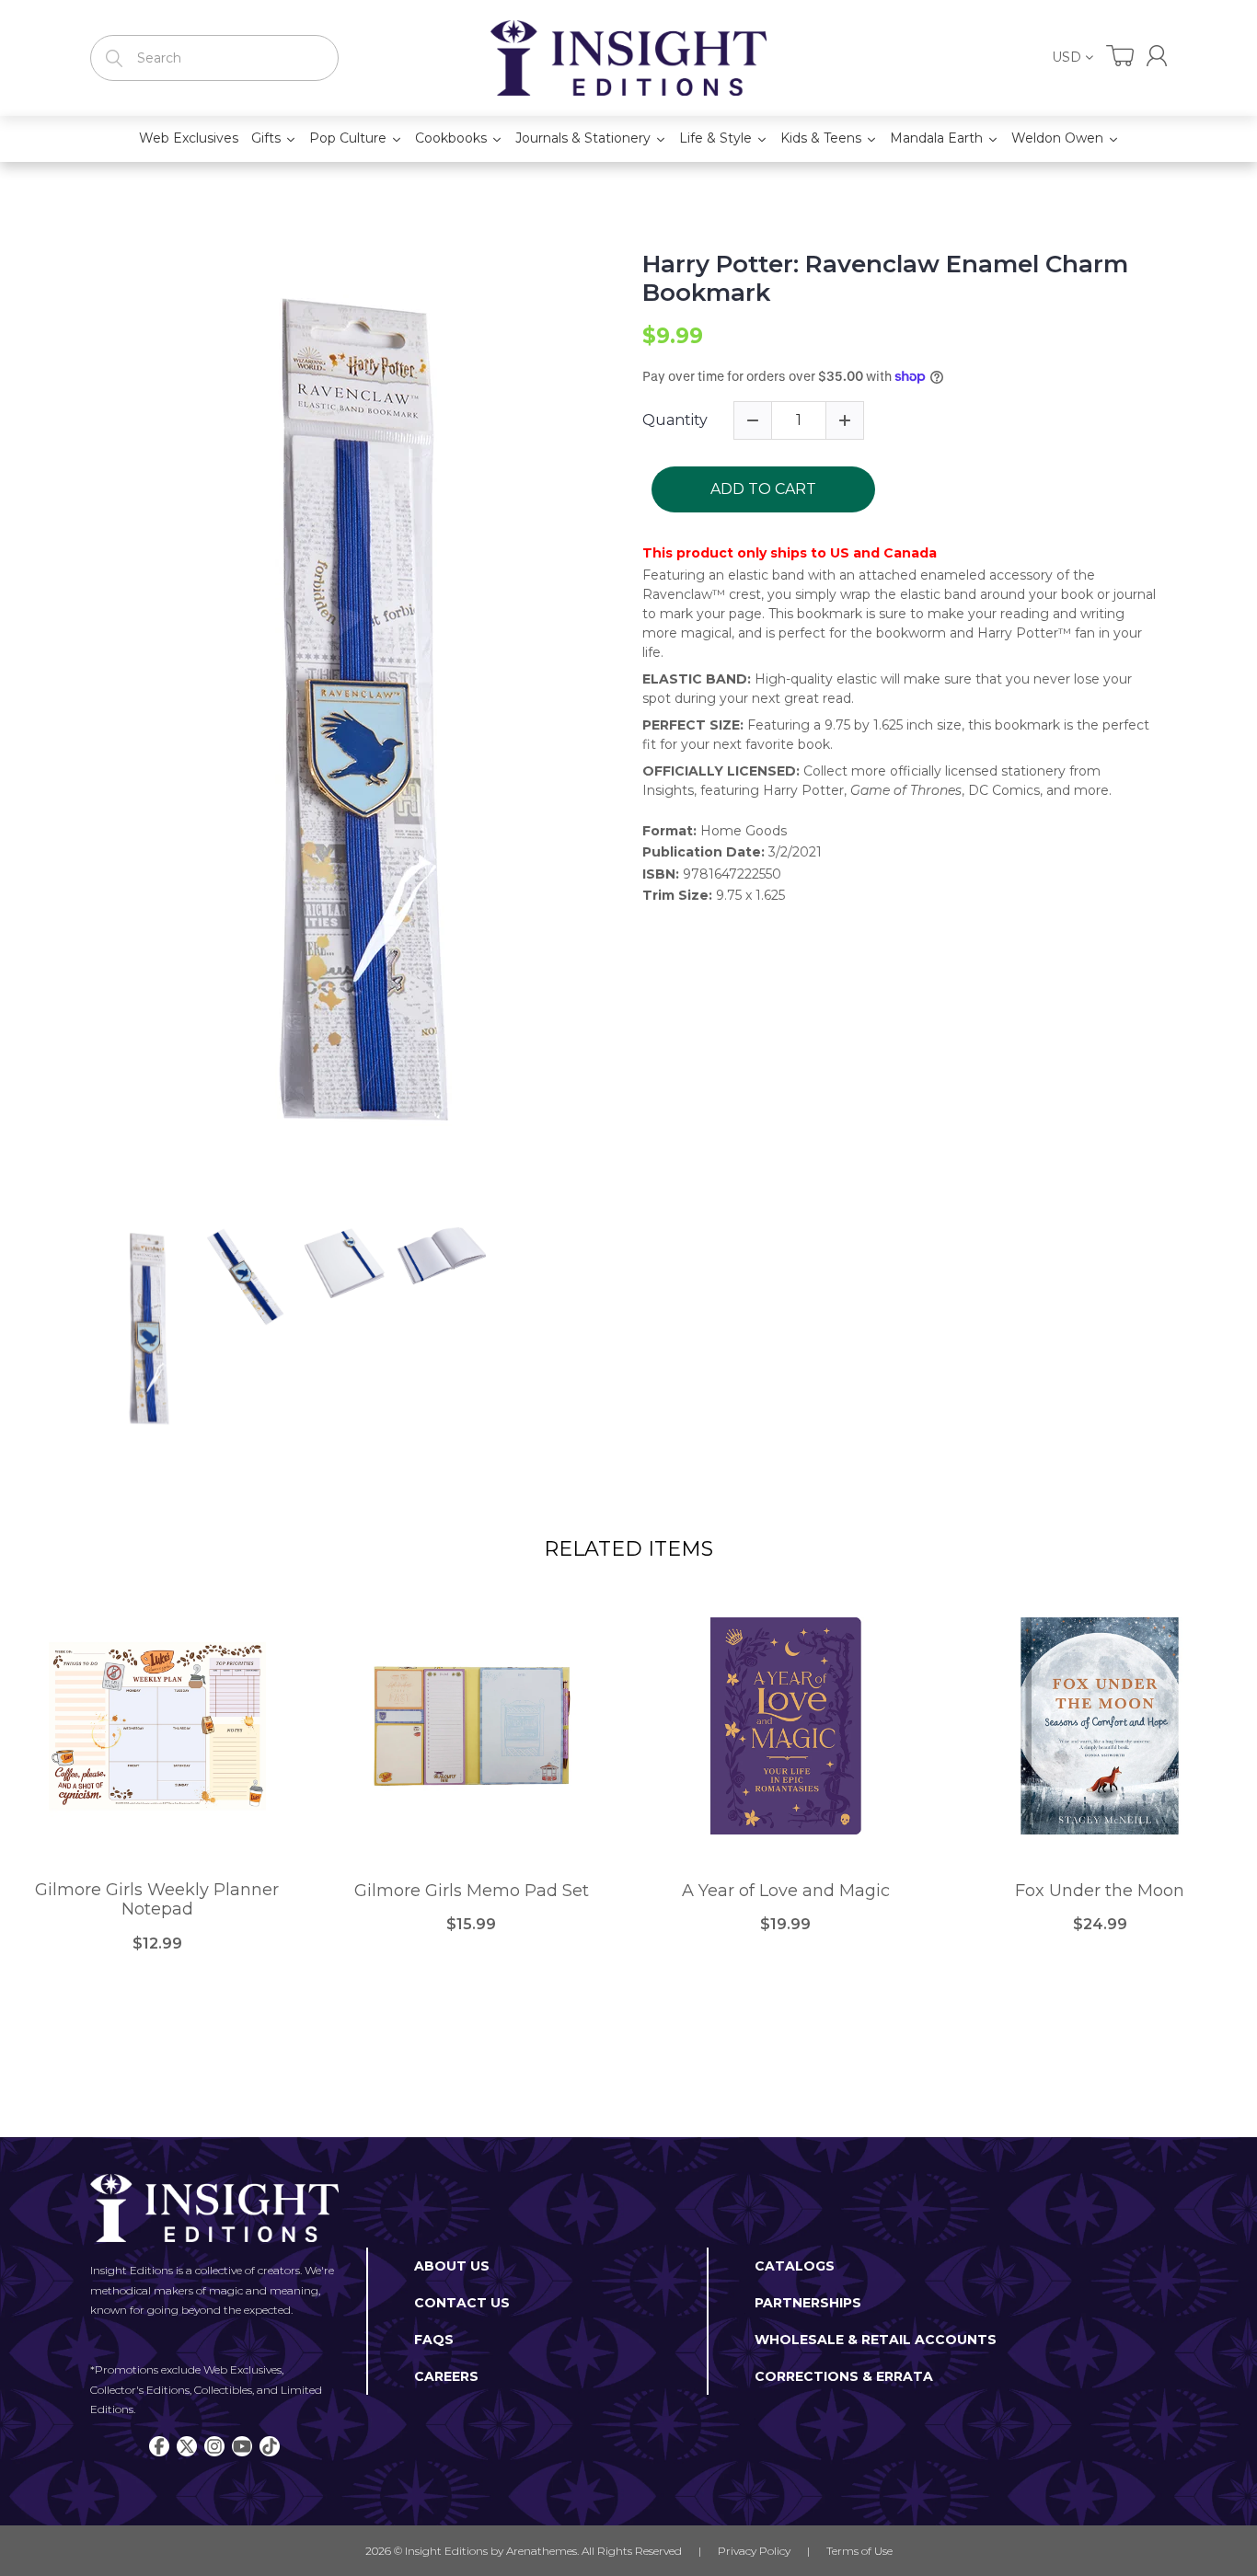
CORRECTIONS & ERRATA (844, 2376)
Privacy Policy (754, 2551)
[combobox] (214, 58)
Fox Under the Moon (1100, 1891)
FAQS (434, 2340)
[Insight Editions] (628, 58)
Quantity (675, 420)
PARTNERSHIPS (808, 2303)
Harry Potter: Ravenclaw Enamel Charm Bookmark (885, 279)
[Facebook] (159, 2446)
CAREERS (446, 2376)
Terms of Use (859, 2551)
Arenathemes (542, 2551)
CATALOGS (795, 2266)
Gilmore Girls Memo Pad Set (472, 1891)
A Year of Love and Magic (786, 1891)
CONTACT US (462, 2303)
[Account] (1157, 56)
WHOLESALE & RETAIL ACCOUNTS (876, 2340)
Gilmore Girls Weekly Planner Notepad (157, 1900)
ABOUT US (452, 2266)
